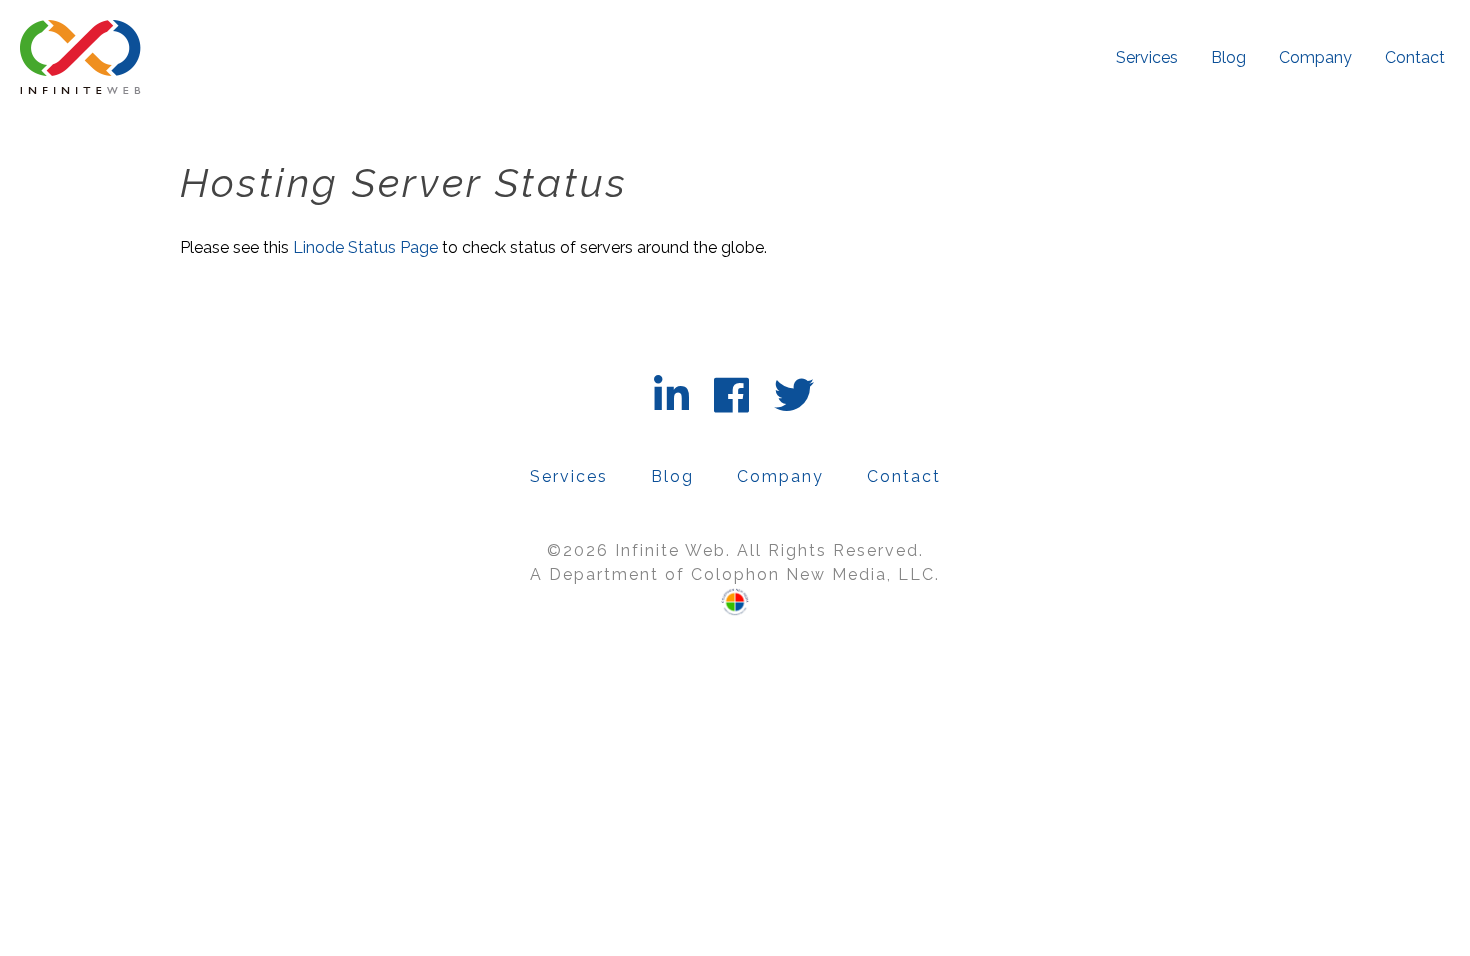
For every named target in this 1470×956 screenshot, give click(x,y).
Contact (1415, 57)
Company (1315, 57)
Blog (1228, 57)
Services (1147, 57)
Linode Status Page (365, 247)
